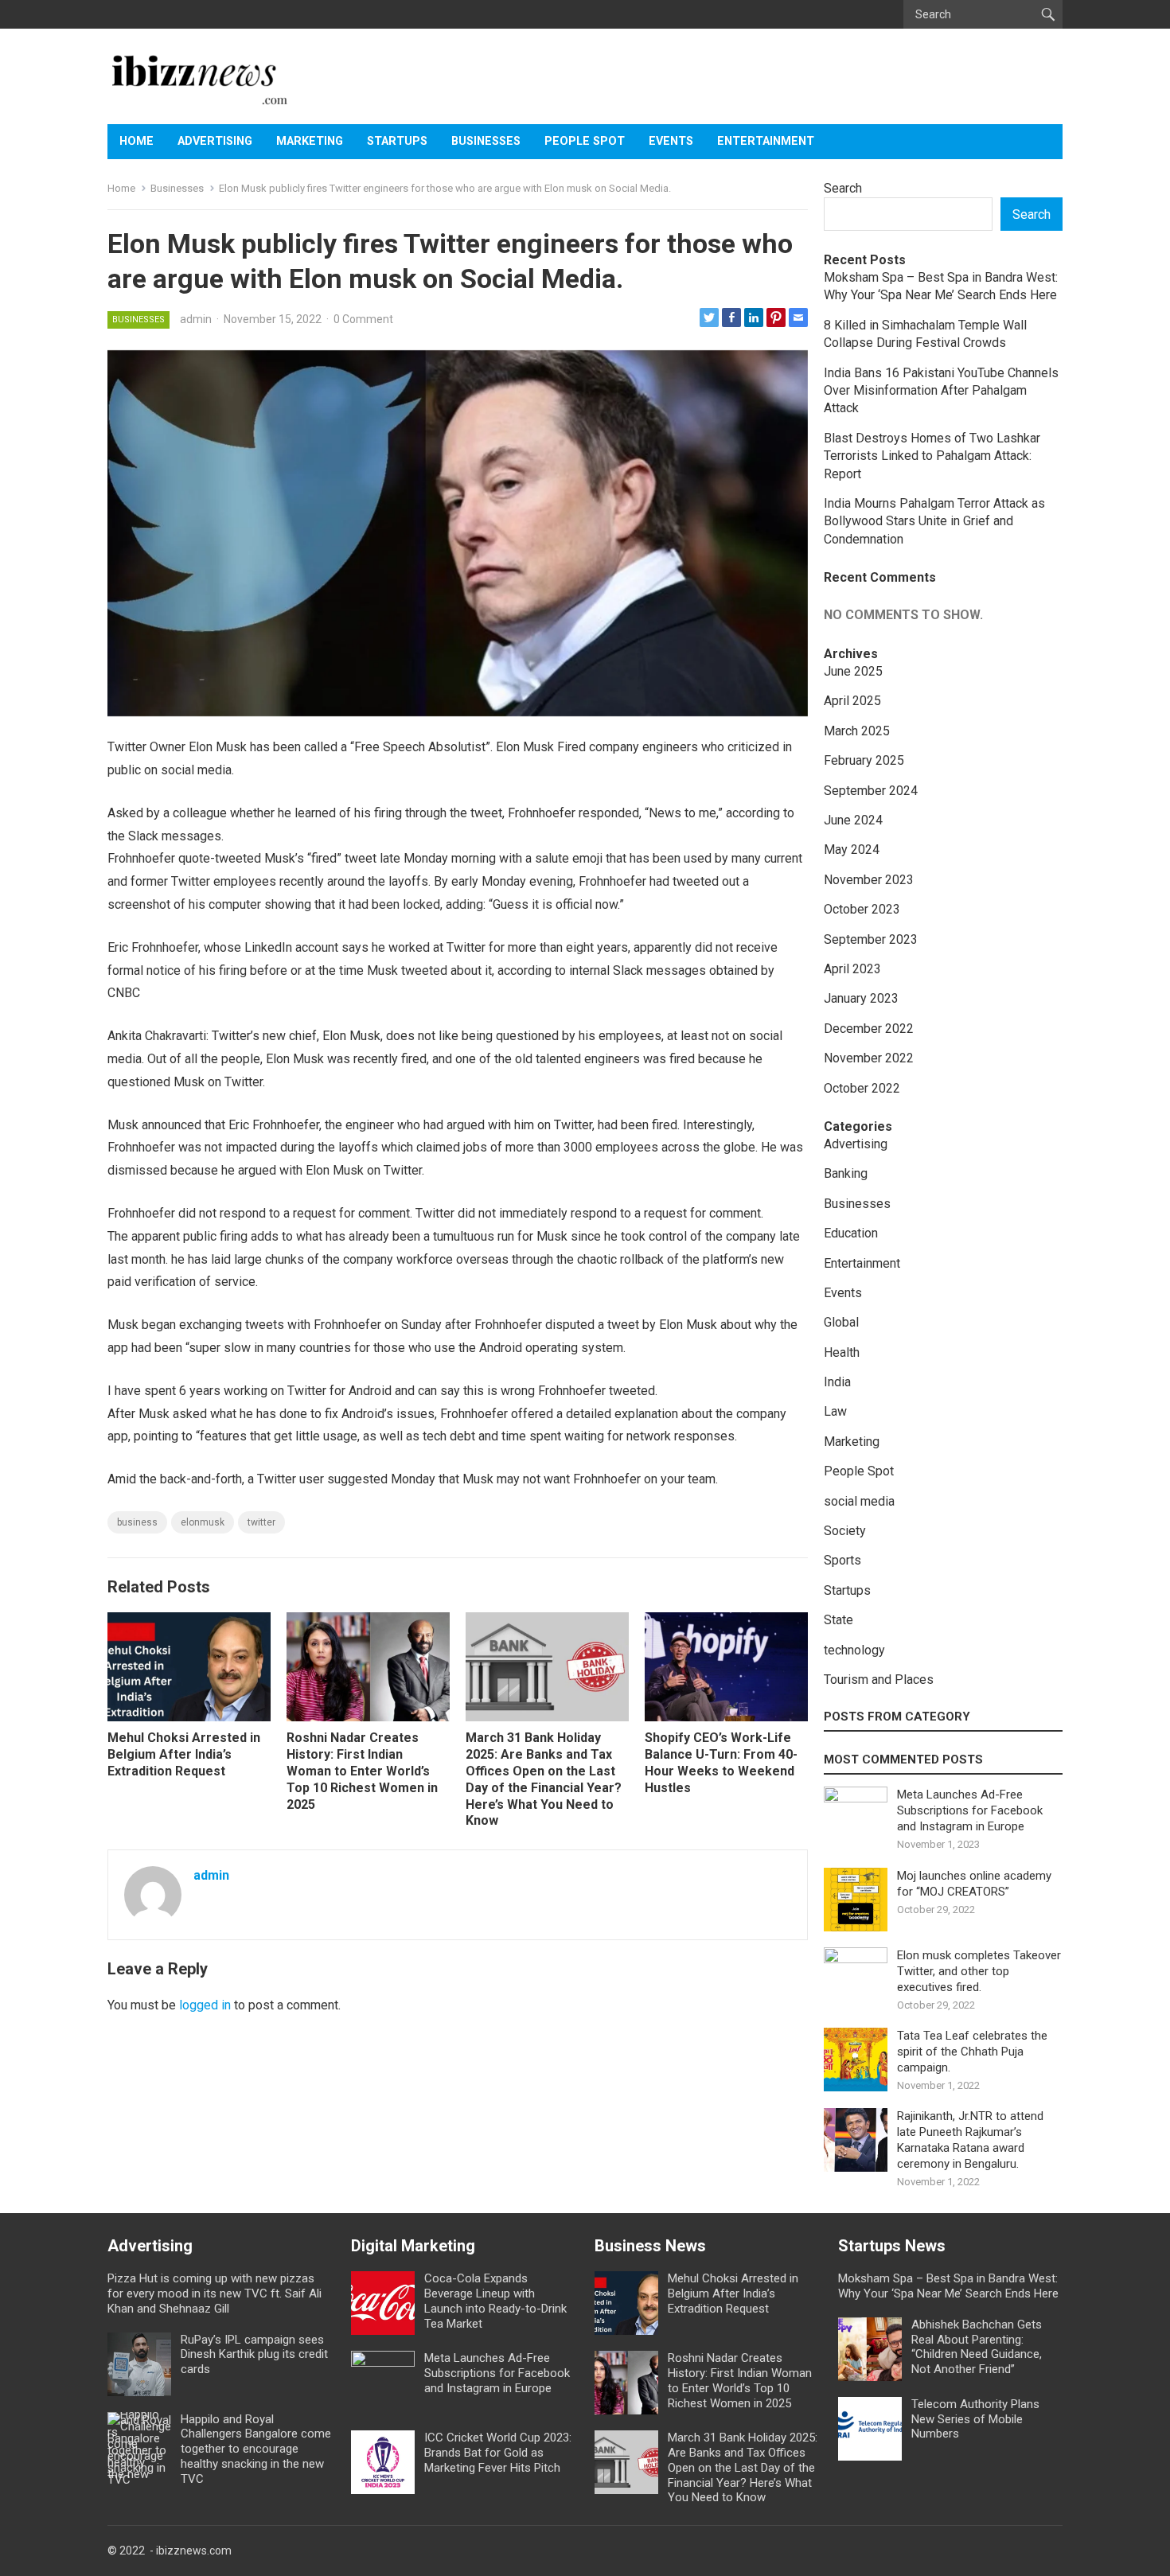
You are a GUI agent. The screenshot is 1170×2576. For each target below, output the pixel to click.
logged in (205, 2005)
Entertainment (766, 141)
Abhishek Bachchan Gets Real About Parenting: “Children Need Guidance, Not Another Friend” (977, 2347)
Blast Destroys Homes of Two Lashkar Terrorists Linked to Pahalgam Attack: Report (932, 456)
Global (841, 1322)
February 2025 (864, 760)
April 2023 (852, 969)
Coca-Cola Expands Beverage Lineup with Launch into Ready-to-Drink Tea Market (495, 2301)
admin (196, 319)
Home (136, 141)
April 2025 (852, 701)
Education (851, 1233)
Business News (650, 2246)
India (837, 1382)
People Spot (585, 141)
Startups (397, 141)
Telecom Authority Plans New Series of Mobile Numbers (975, 2419)
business (137, 1522)
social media (859, 1501)
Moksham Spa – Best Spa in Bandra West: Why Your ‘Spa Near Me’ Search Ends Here (948, 2286)
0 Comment (363, 319)
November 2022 (869, 1058)
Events (671, 141)
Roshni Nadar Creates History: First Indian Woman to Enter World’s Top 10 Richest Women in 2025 (362, 1771)
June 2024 (853, 820)
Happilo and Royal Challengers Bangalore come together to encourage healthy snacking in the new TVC (256, 2449)
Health (842, 1352)
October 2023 (862, 909)
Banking (846, 1173)
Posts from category (897, 1717)
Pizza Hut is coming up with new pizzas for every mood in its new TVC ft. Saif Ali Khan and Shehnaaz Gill (214, 2293)
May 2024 (852, 850)
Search (843, 188)
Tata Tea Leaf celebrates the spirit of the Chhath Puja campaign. (972, 2052)
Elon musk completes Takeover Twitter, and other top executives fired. (979, 1971)
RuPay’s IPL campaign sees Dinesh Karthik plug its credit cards (254, 2355)
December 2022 (869, 1029)
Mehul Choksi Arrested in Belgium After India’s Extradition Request (184, 1754)
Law (835, 1411)
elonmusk (203, 1522)
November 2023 (869, 880)
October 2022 (862, 1088)
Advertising (215, 141)
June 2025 (853, 671)
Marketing (310, 141)
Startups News (892, 2246)
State (838, 1620)
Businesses (486, 141)
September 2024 (871, 791)
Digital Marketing (413, 2246)
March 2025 (857, 731)
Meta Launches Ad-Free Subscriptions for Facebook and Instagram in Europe (970, 1810)
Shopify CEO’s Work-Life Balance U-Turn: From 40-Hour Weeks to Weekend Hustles (721, 1762)
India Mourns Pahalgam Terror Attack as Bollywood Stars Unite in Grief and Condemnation (934, 521)
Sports (842, 1560)
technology (854, 1650)
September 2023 (871, 939)
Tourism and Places (879, 1680)
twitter (261, 1522)
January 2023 (861, 998)
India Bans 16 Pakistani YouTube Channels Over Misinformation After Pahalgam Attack (941, 391)
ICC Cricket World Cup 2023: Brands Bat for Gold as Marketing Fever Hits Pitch (498, 2453)
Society (845, 1531)
